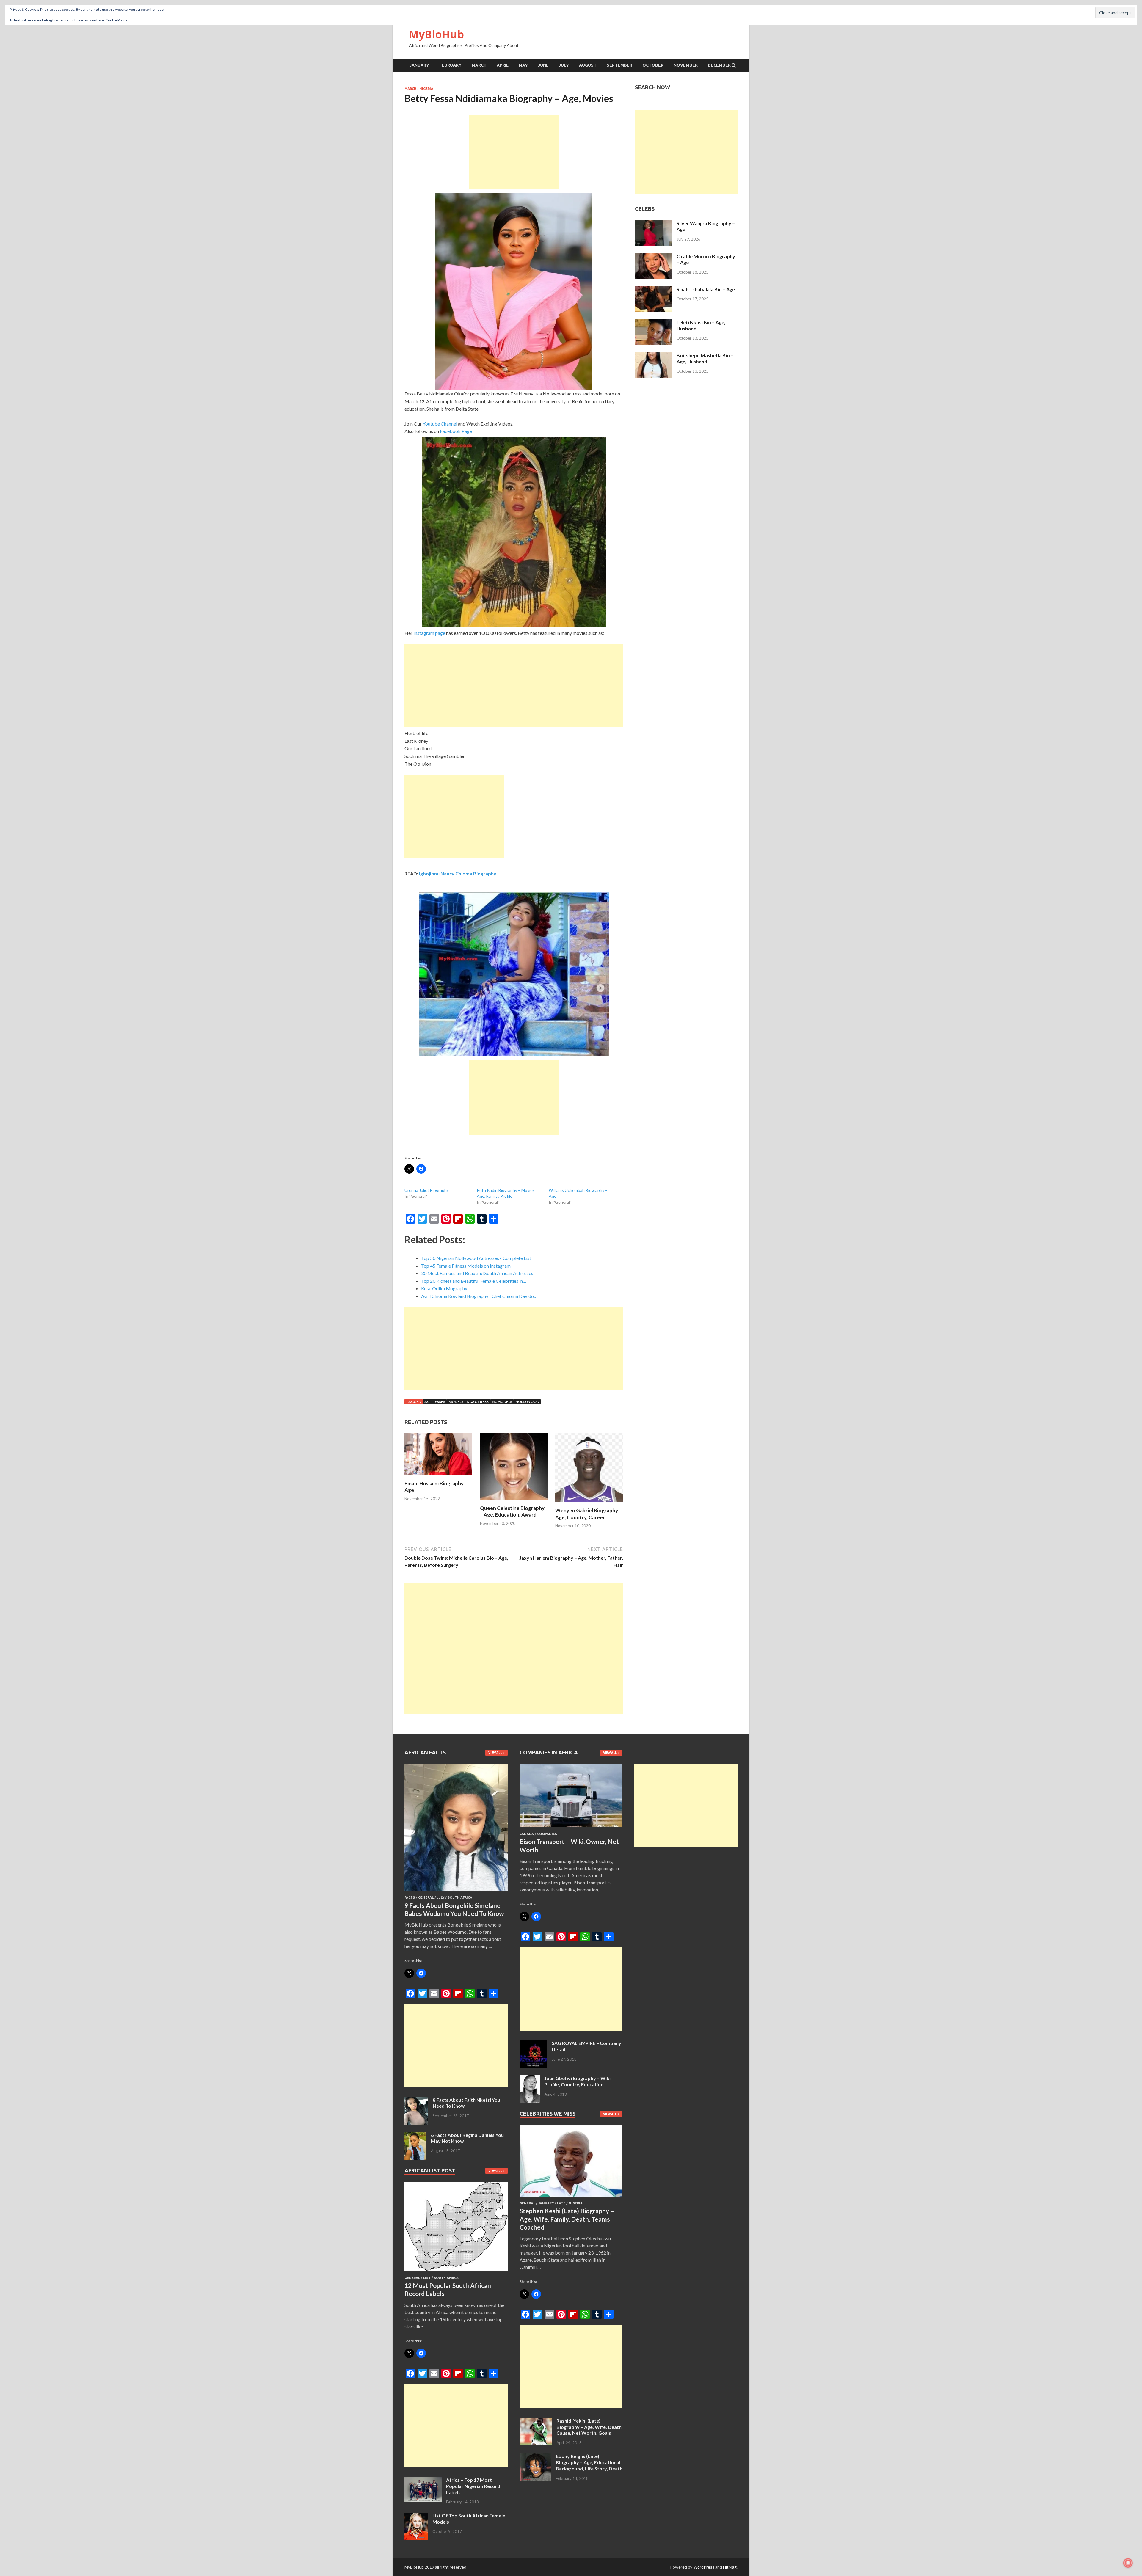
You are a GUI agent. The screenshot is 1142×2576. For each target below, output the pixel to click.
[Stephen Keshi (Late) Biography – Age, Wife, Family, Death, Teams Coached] (571, 2198)
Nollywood (527, 1402)
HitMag (730, 2567)
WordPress (704, 2567)
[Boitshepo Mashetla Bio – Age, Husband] (654, 356)
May (523, 65)
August (588, 65)
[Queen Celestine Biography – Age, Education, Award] (514, 1501)
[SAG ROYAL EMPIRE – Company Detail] (533, 2044)
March (479, 65)
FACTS (410, 1897)
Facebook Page (456, 431)
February (450, 65)
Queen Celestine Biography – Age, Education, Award (512, 1511)
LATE (561, 2203)
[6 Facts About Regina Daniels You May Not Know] (415, 2135)
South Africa (460, 1897)
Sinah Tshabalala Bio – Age (706, 289)
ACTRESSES (435, 1402)
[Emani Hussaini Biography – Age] (438, 1477)
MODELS (456, 1402)
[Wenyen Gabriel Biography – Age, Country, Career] (589, 1504)
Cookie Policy (116, 20)
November (686, 65)
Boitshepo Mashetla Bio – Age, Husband (705, 358)
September (619, 65)
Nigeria (426, 89)
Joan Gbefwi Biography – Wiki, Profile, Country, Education (578, 2081)
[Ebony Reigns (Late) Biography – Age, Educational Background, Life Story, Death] (535, 2457)
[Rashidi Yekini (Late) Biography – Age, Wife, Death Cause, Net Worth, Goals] (536, 2421)
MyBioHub (436, 34)
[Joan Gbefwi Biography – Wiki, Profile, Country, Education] (530, 2079)
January (419, 65)
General (426, 1897)
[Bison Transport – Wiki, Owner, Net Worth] (571, 1828)
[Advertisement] (514, 152)
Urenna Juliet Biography (427, 1190)
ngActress (478, 1402)
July (564, 65)
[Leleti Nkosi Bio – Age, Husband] (654, 323)
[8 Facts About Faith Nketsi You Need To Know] (416, 2100)
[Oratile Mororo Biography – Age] (654, 257)
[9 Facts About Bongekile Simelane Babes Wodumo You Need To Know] (456, 1892)
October (653, 65)
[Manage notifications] (1128, 2563)
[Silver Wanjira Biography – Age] (654, 224)
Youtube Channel (440, 424)
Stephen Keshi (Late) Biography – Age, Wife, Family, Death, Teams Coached (567, 2219)
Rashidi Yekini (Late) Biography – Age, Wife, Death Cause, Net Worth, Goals (589, 2427)
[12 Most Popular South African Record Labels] (456, 2272)
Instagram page (429, 633)
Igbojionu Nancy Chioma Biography (458, 873)
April (503, 65)
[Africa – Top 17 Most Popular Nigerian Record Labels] (423, 2480)
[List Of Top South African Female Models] (416, 2516)
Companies (547, 1834)
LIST (427, 2278)
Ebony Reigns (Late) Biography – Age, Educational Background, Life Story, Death (589, 2462)
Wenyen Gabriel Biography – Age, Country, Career (588, 1514)
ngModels (502, 1402)
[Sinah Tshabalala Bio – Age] (654, 290)
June (543, 65)
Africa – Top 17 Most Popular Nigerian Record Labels (473, 2486)
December (719, 65)
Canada (527, 1834)
